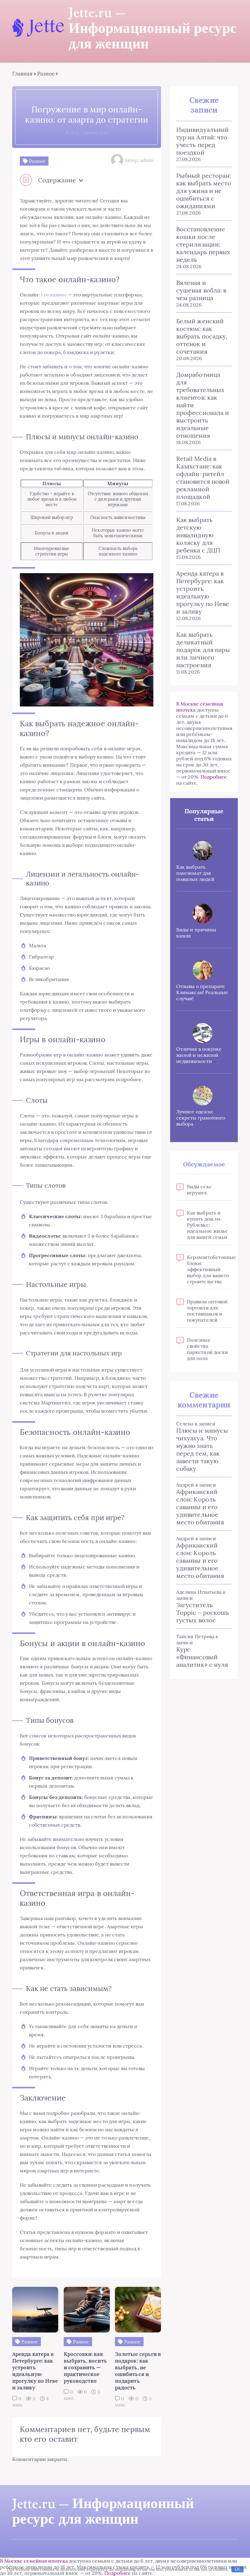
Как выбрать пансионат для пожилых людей (195, 873)
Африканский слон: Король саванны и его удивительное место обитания (200, 1507)
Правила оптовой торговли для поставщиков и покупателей (207, 1311)
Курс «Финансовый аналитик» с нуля (202, 1657)
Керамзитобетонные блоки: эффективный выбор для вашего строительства (209, 1269)
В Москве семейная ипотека (34, 2561)
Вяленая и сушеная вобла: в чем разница (201, 290)
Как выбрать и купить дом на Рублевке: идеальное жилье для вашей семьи (207, 1225)
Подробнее (214, 777)
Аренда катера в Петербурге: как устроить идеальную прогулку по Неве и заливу (203, 592)
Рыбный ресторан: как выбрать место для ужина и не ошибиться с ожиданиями (204, 191)
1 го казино (54, 295)
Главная (22, 74)
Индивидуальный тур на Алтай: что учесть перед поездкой (202, 141)
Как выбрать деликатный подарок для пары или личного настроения (203, 650)
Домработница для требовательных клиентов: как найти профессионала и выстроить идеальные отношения (203, 405)
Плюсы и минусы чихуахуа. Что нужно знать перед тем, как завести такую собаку (202, 1449)
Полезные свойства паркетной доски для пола (207, 1349)
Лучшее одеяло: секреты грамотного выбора (201, 1118)
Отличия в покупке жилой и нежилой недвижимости (199, 1055)
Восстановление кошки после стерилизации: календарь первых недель (203, 244)
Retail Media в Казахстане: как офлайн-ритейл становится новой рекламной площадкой (203, 478)
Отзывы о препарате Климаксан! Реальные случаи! (202, 992)
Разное (46, 74)
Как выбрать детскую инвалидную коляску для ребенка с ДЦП (198, 535)
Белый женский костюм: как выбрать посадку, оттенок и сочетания (202, 336)
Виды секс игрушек (199, 1190)
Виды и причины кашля (196, 933)
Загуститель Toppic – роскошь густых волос (203, 1612)
